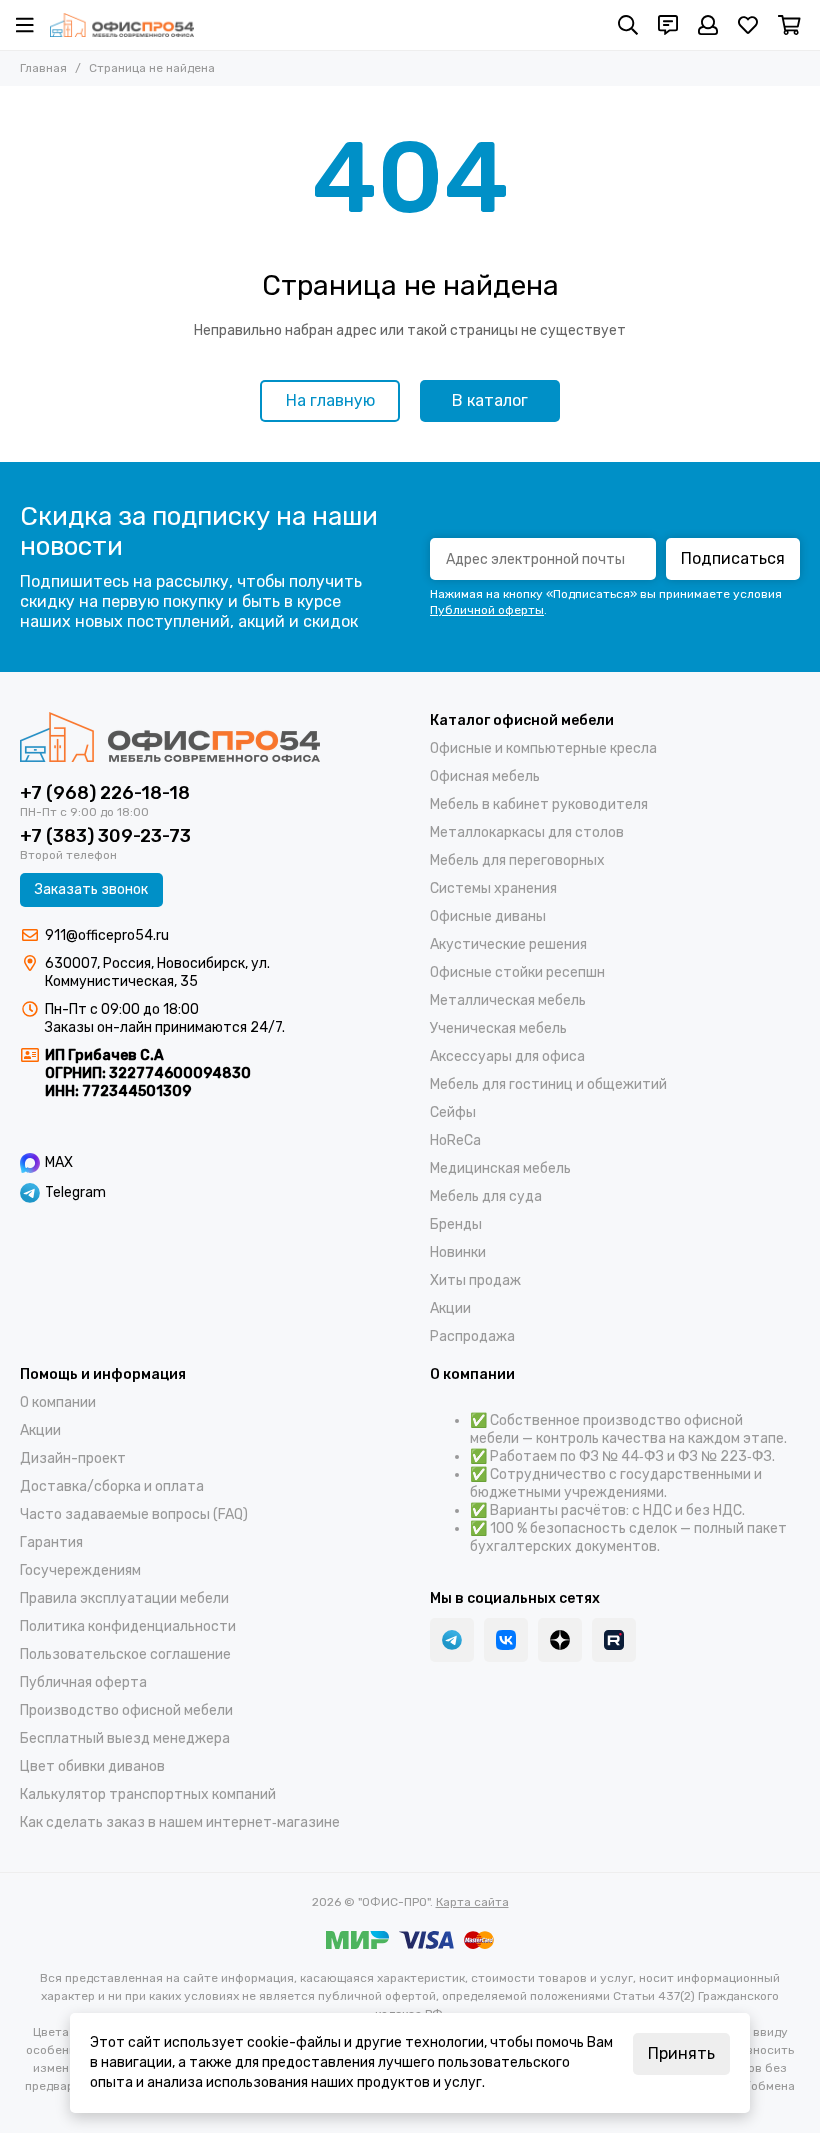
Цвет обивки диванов (92, 1766)
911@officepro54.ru (107, 935)
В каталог (490, 400)
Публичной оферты (487, 610)
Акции (450, 1308)
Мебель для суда (486, 1196)
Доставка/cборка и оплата (112, 1486)
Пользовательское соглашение (125, 1654)
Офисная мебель (485, 776)
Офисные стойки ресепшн (517, 972)
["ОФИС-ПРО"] (122, 25)
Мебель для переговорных (517, 860)
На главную (330, 400)
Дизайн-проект (73, 1458)
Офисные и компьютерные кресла (543, 748)
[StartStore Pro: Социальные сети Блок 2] (614, 1640)
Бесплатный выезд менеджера (125, 1738)
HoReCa (455, 1140)
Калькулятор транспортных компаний (148, 1794)
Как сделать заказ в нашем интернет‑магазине (180, 1822)
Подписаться (733, 558)
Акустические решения (508, 944)
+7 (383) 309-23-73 (105, 836)
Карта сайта (472, 1902)
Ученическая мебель (498, 1028)
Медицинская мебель (500, 1168)
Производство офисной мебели (126, 1710)
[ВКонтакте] (506, 1640)
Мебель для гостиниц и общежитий (548, 1084)
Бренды (456, 1224)
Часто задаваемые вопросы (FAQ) (134, 1514)
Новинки (458, 1252)
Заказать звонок (91, 889)
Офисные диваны (488, 916)
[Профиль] (708, 25)
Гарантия (51, 1542)
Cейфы (453, 1112)
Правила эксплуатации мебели (124, 1598)
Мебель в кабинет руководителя (539, 804)
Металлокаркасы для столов (527, 832)
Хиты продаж (475, 1280)
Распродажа (472, 1336)
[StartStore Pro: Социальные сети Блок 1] (560, 1640)
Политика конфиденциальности (128, 1626)
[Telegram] (452, 1640)
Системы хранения (493, 888)
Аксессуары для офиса (507, 1056)
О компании (58, 1402)
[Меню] (25, 25)
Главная (43, 68)
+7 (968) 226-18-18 (105, 793)
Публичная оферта (83, 1682)
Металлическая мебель (508, 1000)
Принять (681, 2053)
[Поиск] (628, 25)
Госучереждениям (80, 1570)
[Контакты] (668, 25)
